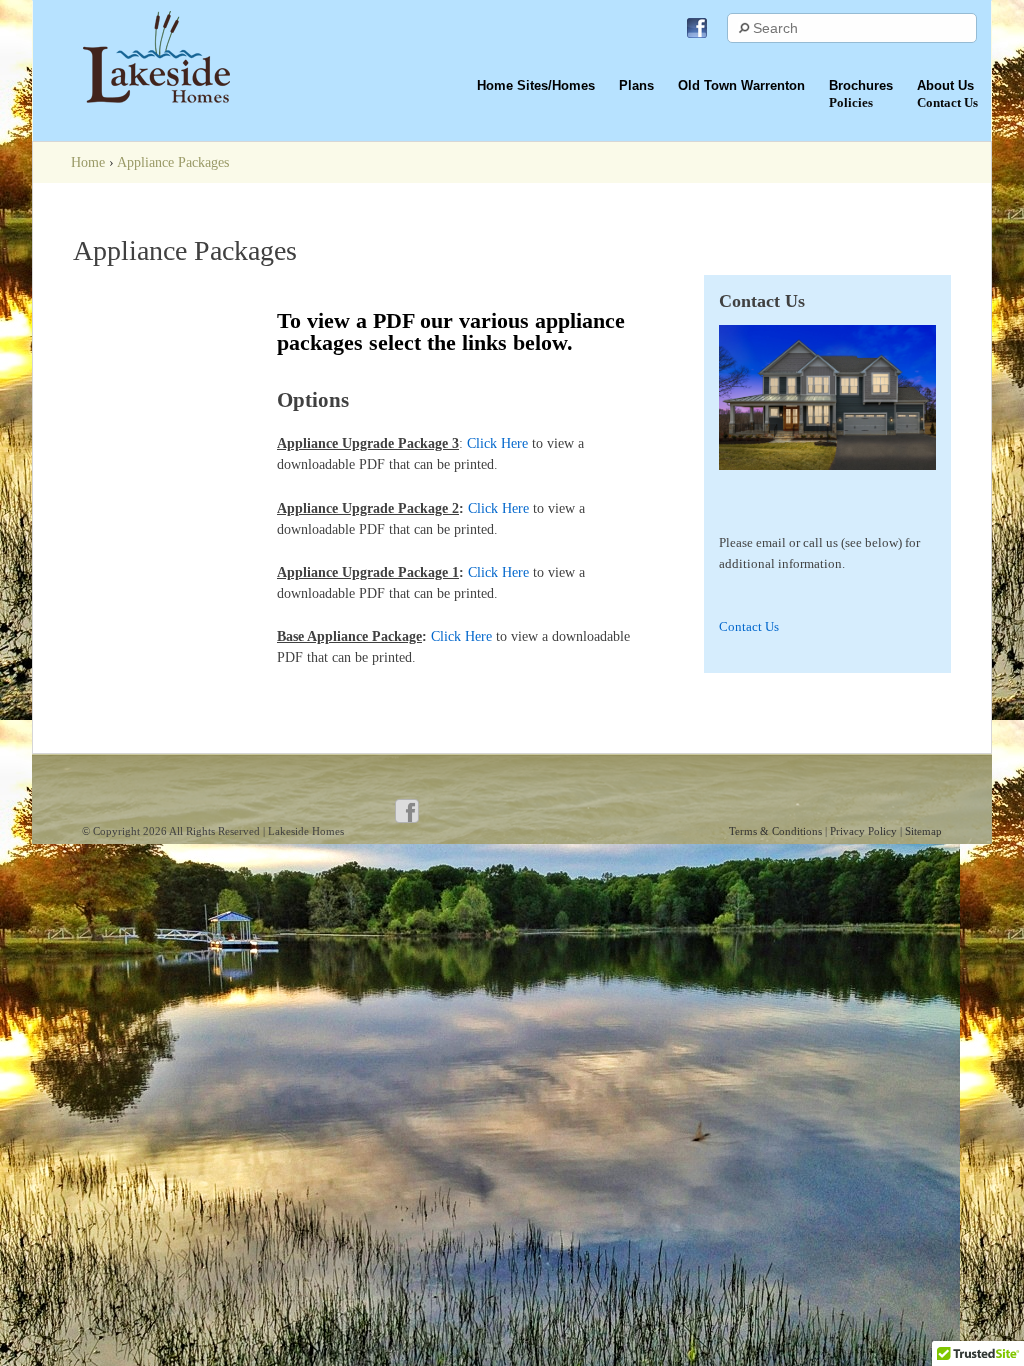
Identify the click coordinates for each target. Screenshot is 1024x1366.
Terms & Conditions (777, 831)
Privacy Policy (865, 831)
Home (88, 162)
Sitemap (923, 831)
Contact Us (749, 626)
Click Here (497, 443)
